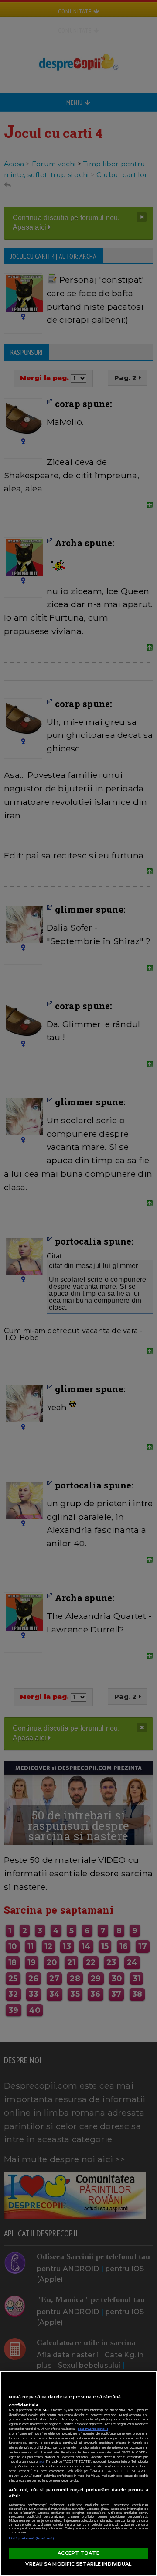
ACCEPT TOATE (78, 2553)
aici (41, 2461)
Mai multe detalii (93, 2429)
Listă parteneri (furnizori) (31, 2538)
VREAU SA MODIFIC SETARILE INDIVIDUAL (78, 2564)
